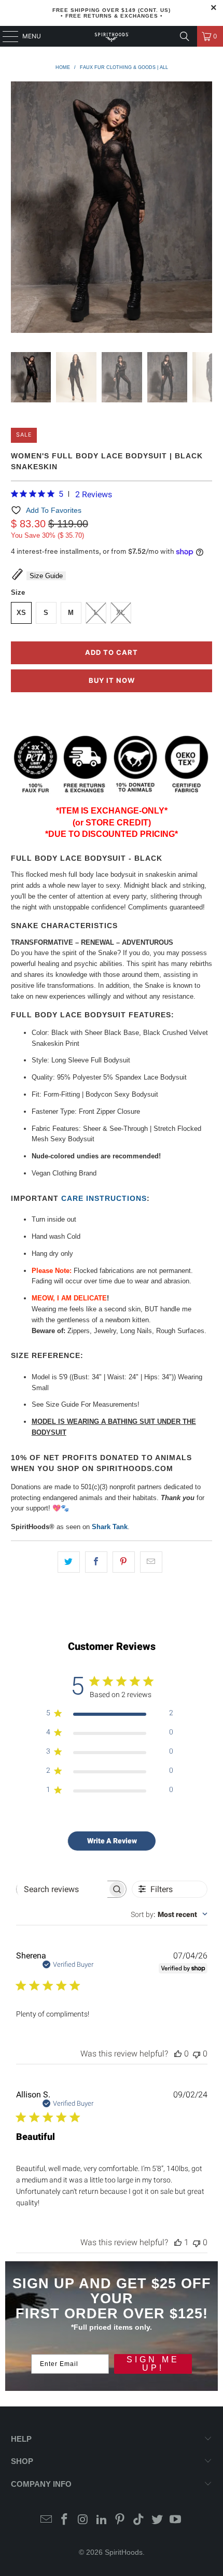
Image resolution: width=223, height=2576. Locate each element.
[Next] (204, 209)
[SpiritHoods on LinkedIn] (102, 2520)
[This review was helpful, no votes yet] (178, 2054)
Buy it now (112, 680)
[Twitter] (157, 2520)
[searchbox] (62, 1889)
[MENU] (5, 36)
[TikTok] (139, 2520)
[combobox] (169, 1914)
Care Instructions (104, 1198)
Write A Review (112, 1841)
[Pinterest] (120, 2520)
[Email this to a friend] (151, 1562)
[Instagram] (83, 2520)
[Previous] (19, 209)
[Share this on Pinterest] (124, 1562)
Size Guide (46, 576)
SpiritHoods (124, 2552)
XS (21, 613)
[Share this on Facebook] (96, 1562)
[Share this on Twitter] (69, 1562)
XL (121, 613)
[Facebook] (65, 2520)
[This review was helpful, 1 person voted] (178, 2242)
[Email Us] (46, 2520)
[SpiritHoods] (112, 36)
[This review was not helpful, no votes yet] (197, 2054)
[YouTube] (176, 2520)
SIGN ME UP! (153, 2364)
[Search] (185, 36)
